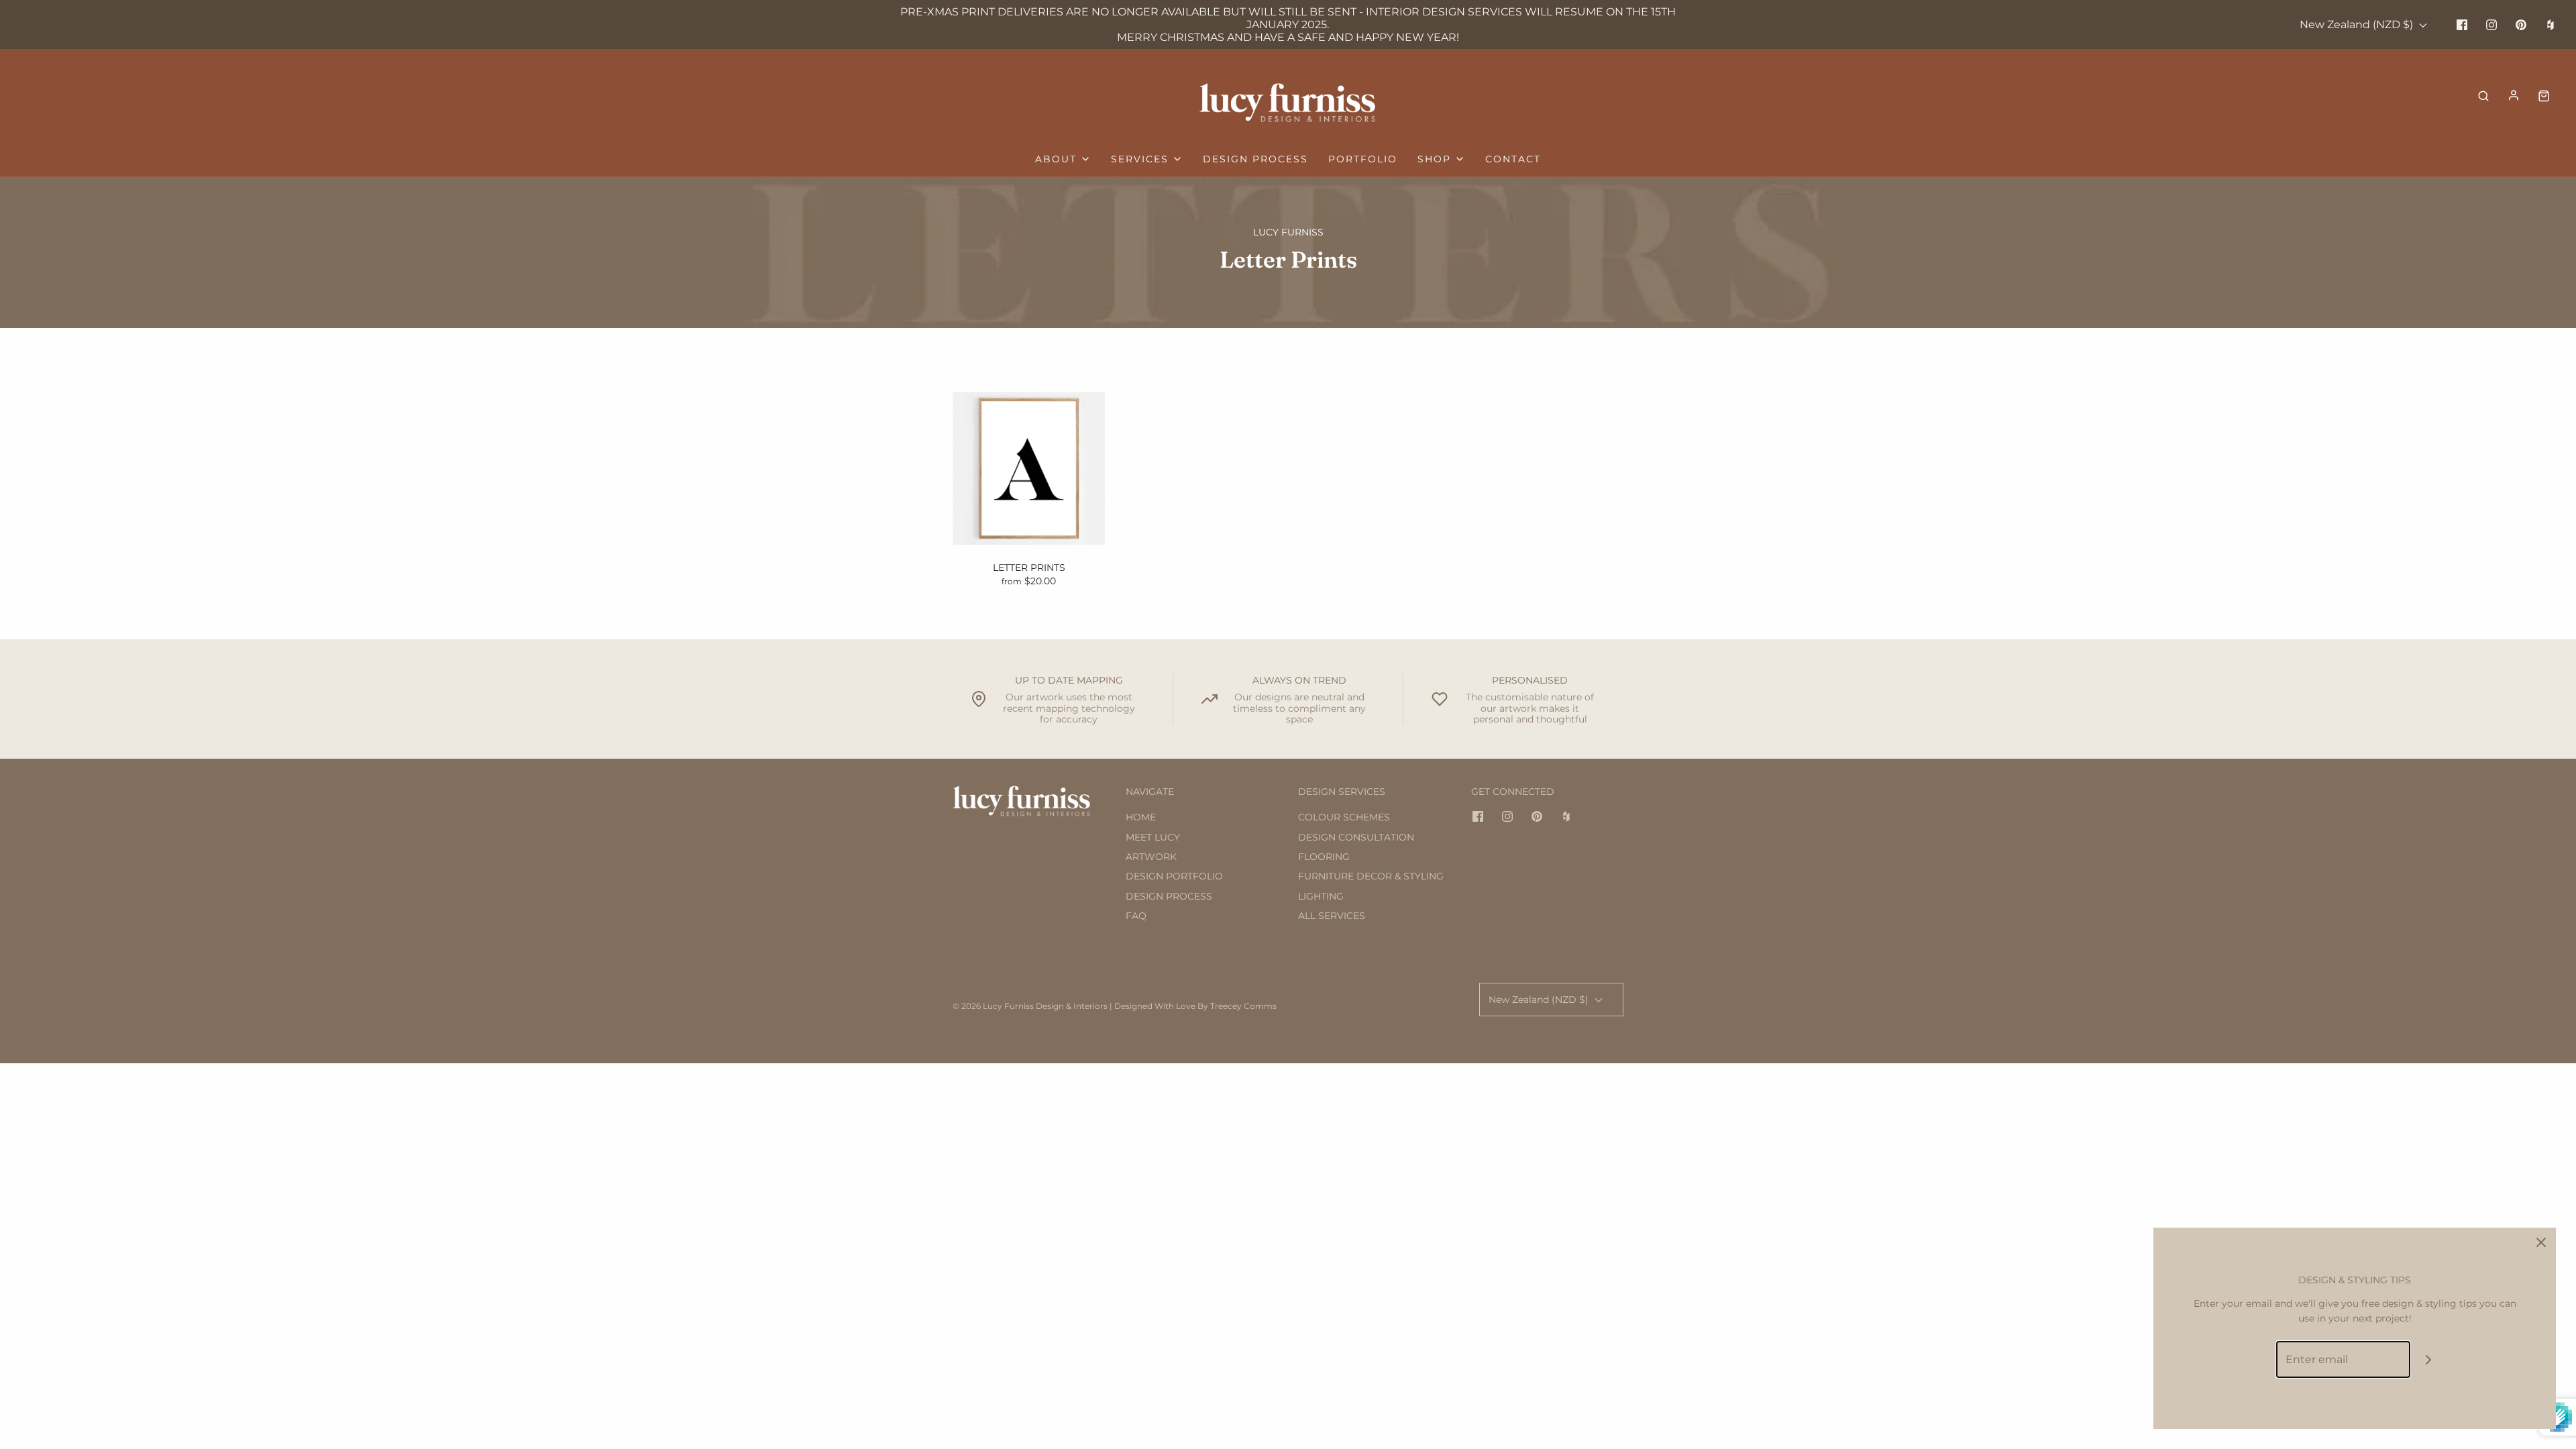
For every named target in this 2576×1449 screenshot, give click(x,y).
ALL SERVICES (1332, 916)
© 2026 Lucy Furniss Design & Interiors (1030, 1006)
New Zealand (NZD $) (2358, 24)
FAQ (1136, 916)
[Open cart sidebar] (2544, 95)
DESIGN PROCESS (1255, 159)
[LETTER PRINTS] (1029, 468)
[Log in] (2514, 95)
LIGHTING (1321, 896)
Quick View (1029, 519)
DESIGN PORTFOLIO (1174, 876)
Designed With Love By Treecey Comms (1195, 1006)
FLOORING (1324, 857)
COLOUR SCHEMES (1344, 817)
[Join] (2429, 1359)
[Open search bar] (2483, 95)
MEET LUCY (1153, 837)
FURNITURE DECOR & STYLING (1371, 876)
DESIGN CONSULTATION (1356, 837)
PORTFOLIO (1363, 159)
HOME (1141, 817)
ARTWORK (1151, 857)
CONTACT (1513, 159)
